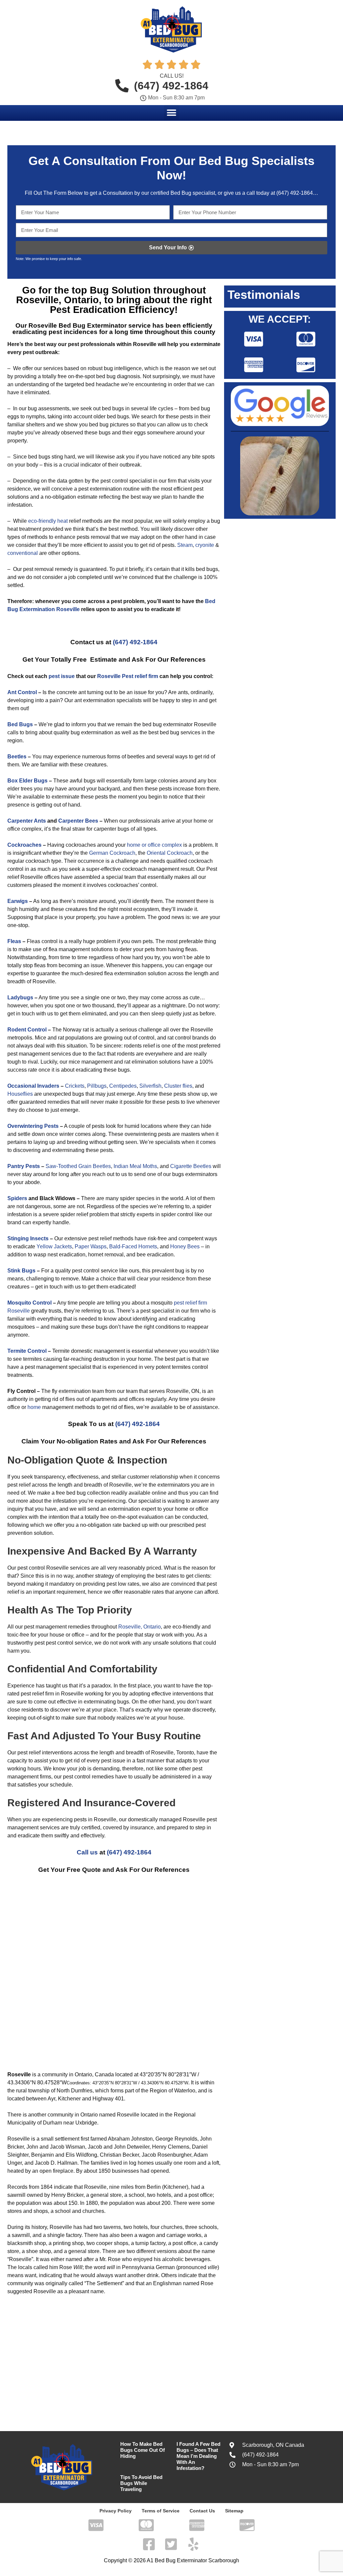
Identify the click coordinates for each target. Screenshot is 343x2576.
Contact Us (202, 2511)
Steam (185, 545)
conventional (23, 553)
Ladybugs (20, 998)
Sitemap (234, 2511)
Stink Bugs (21, 1271)
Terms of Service (161, 2511)
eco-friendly (42, 521)
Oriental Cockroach (170, 853)
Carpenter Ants (27, 821)
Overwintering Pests (33, 1126)
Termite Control (27, 1351)
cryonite (205, 545)
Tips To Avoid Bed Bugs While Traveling (141, 2483)
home (34, 1407)
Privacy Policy (116, 2511)
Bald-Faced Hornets (133, 1247)
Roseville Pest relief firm (128, 676)
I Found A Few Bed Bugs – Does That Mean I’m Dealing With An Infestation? (198, 2456)
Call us (87, 1852)
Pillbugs (97, 1086)
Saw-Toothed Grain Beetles (78, 1166)
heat (62, 521)
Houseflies (20, 1094)
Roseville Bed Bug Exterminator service (90, 325)
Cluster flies (178, 1086)
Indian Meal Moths (135, 1166)
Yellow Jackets (54, 1247)
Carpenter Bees (78, 821)
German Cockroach (112, 853)
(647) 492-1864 (294, 193)
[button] (172, 113)
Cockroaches (24, 845)
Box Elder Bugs (27, 781)
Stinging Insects (28, 1238)
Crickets (75, 1086)
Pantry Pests (24, 1166)
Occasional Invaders (33, 1086)
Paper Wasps (91, 1247)
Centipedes (123, 1086)
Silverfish (150, 1086)
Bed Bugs (20, 724)
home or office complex (154, 845)
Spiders (17, 1198)
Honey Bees (185, 1247)
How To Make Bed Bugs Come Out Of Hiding (143, 2450)
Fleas (14, 941)
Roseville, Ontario (140, 1627)
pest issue (62, 676)
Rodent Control (27, 1030)
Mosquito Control (29, 1303)
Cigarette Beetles (191, 1166)
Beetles (17, 757)
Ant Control (22, 692)
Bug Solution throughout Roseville (111, 295)
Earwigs (18, 901)
